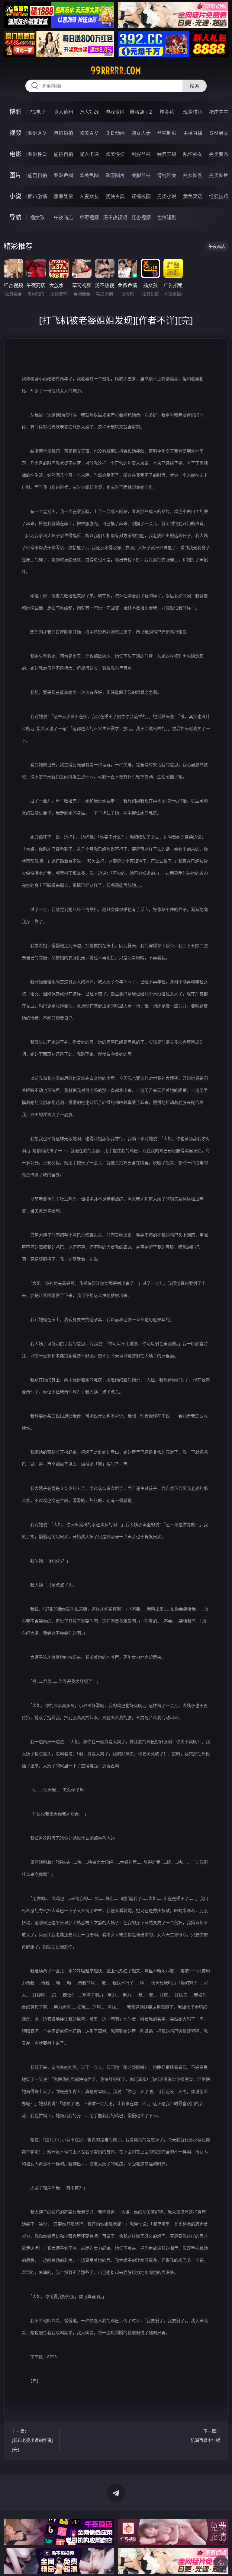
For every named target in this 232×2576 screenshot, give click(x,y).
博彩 (15, 112)
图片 (15, 175)
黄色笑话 (193, 196)
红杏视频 (141, 217)
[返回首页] (221, 2563)
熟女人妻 (141, 133)
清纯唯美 (167, 175)
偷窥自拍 (37, 175)
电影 (15, 154)
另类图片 (219, 175)
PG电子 (37, 112)
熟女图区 (193, 175)
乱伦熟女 (193, 154)
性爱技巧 (219, 196)
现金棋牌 (193, 112)
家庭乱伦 (63, 196)
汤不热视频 (115, 217)
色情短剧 (167, 217)
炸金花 (167, 112)
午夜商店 (63, 217)
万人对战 (89, 112)
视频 (15, 133)
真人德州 (63, 112)
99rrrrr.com (116, 71)
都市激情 (37, 196)
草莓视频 (89, 217)
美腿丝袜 (141, 175)
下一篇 (205, 2436)
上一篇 (32, 2440)
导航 (15, 217)
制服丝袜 (141, 154)
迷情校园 (141, 196)
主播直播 (193, 133)
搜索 (195, 86)
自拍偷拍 (63, 133)
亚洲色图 (63, 175)
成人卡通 (89, 154)
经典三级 (167, 154)
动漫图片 (115, 175)
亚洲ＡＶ (37, 133)
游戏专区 (115, 112)
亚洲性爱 (37, 154)
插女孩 (37, 217)
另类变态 (219, 154)
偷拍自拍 (63, 154)
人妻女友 (89, 196)
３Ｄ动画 (115, 133)
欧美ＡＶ (89, 133)
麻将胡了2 (141, 112)
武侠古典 (115, 196)
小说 (15, 196)
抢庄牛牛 (219, 112)
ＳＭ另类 (219, 133)
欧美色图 (89, 175)
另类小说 (167, 196)
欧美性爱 (115, 154)
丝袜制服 (167, 133)
